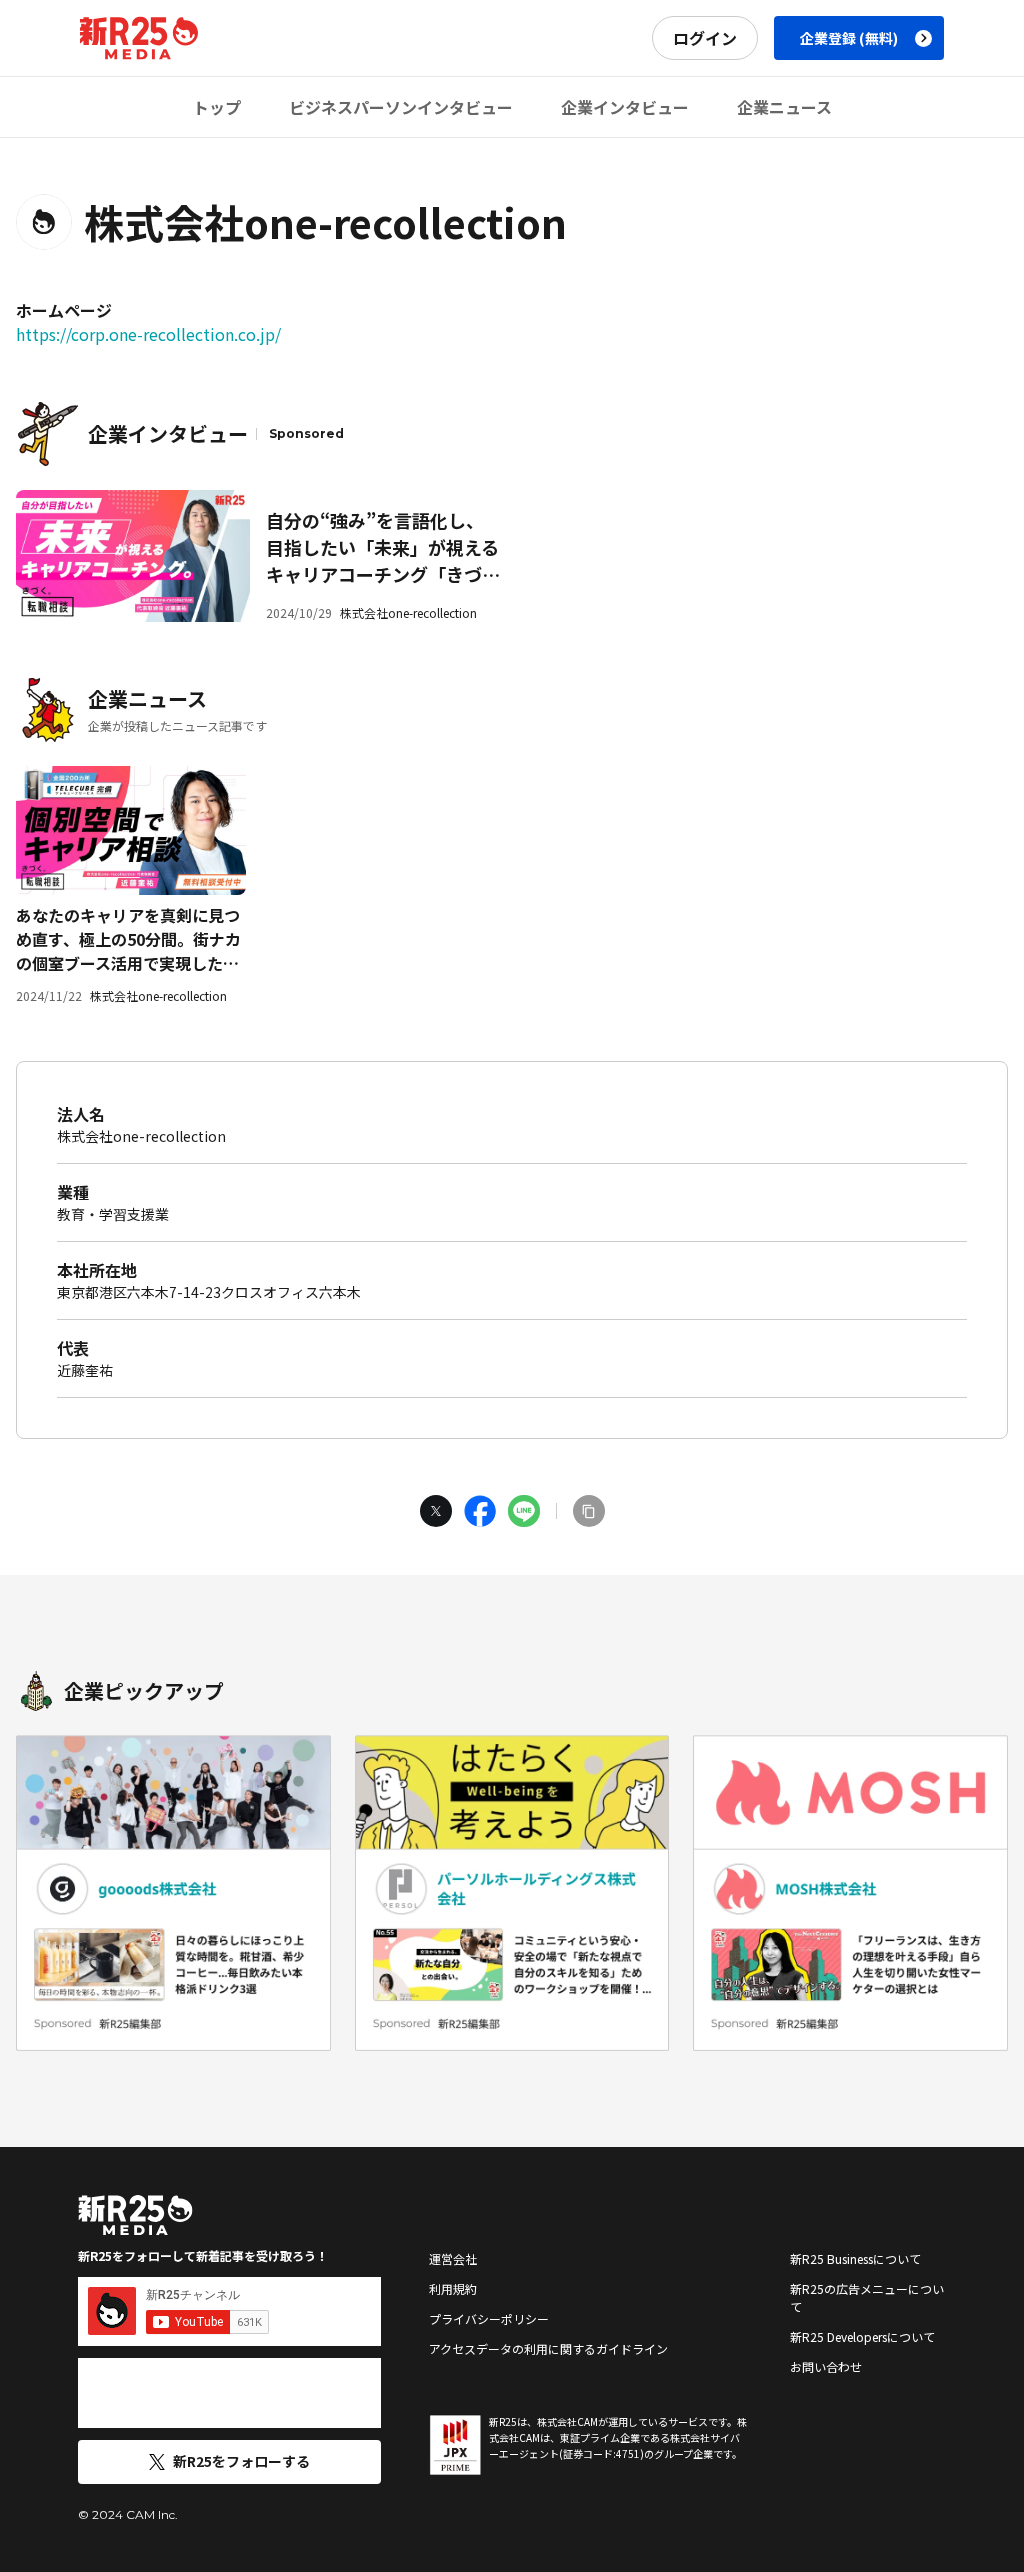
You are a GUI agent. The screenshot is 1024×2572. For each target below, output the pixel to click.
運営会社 (453, 2258)
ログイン (705, 38)
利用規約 (453, 2288)
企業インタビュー (625, 107)
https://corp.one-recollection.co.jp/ (148, 334)
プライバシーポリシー (489, 2318)
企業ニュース (784, 107)
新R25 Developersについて (862, 2336)
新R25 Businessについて (855, 2258)
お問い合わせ (826, 2366)
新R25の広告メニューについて (867, 2297)
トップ (217, 107)
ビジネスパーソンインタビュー (401, 107)
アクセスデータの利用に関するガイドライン (548, 2348)
